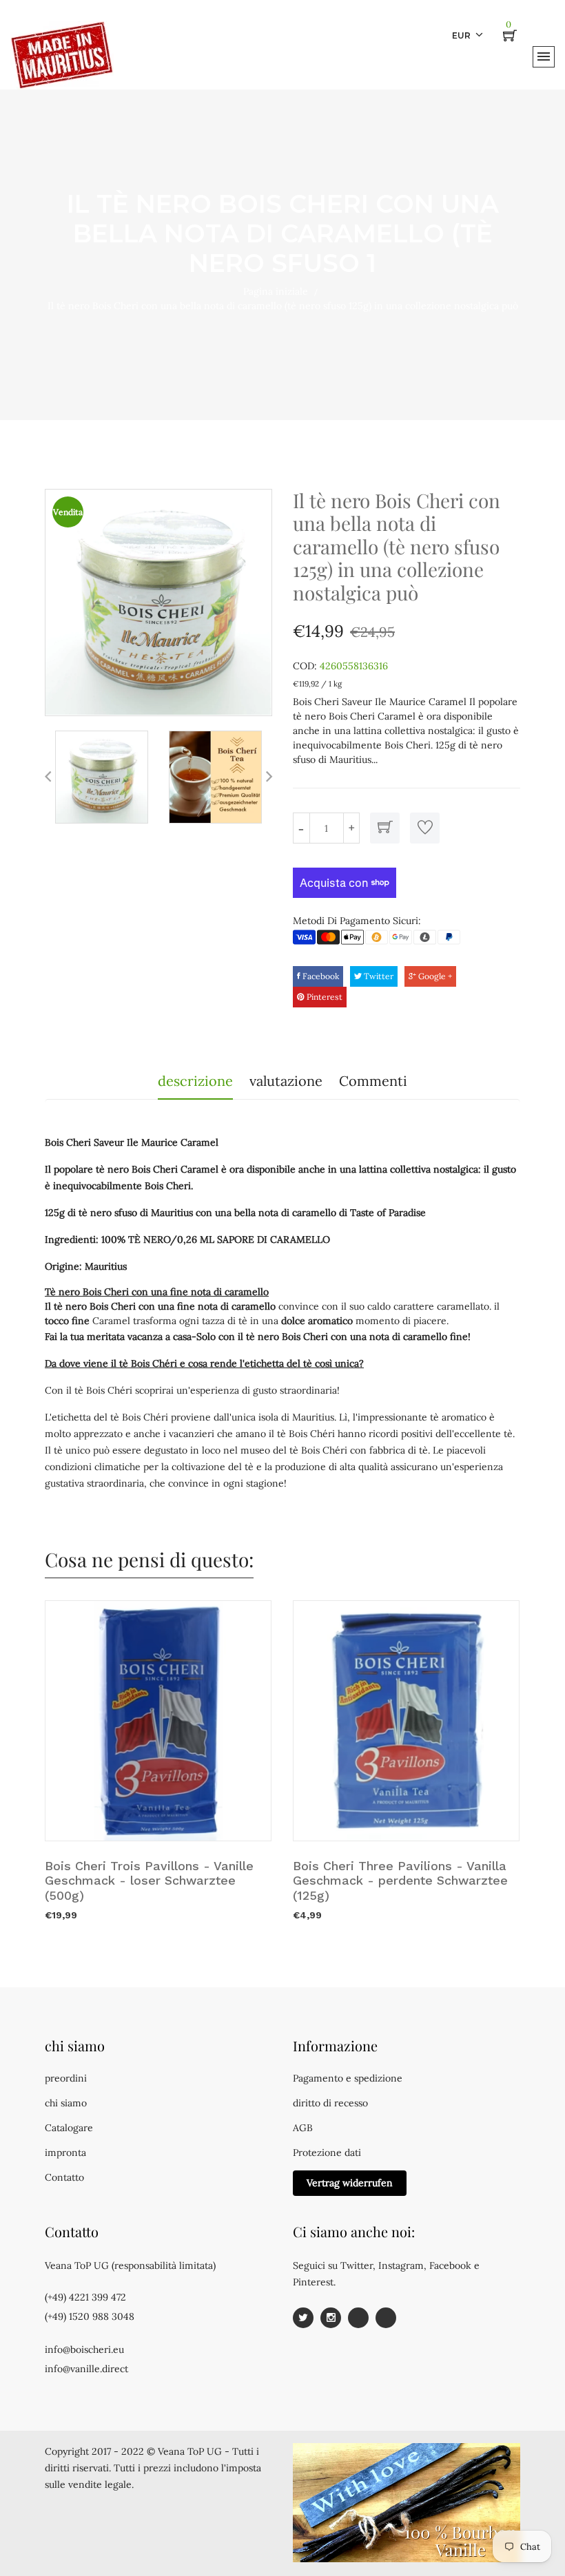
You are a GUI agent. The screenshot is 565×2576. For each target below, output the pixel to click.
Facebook (320, 976)
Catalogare (69, 2128)
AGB (303, 2128)
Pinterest (323, 997)
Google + (434, 976)
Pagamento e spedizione (348, 2078)
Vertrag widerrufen (350, 2183)
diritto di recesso (330, 2103)
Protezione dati (327, 2153)
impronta (65, 2153)
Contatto (64, 2177)
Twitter (378, 976)
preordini (66, 2078)
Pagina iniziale (276, 291)
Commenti (373, 1081)
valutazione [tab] (286, 1081)
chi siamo (66, 2103)
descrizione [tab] (195, 1081)
